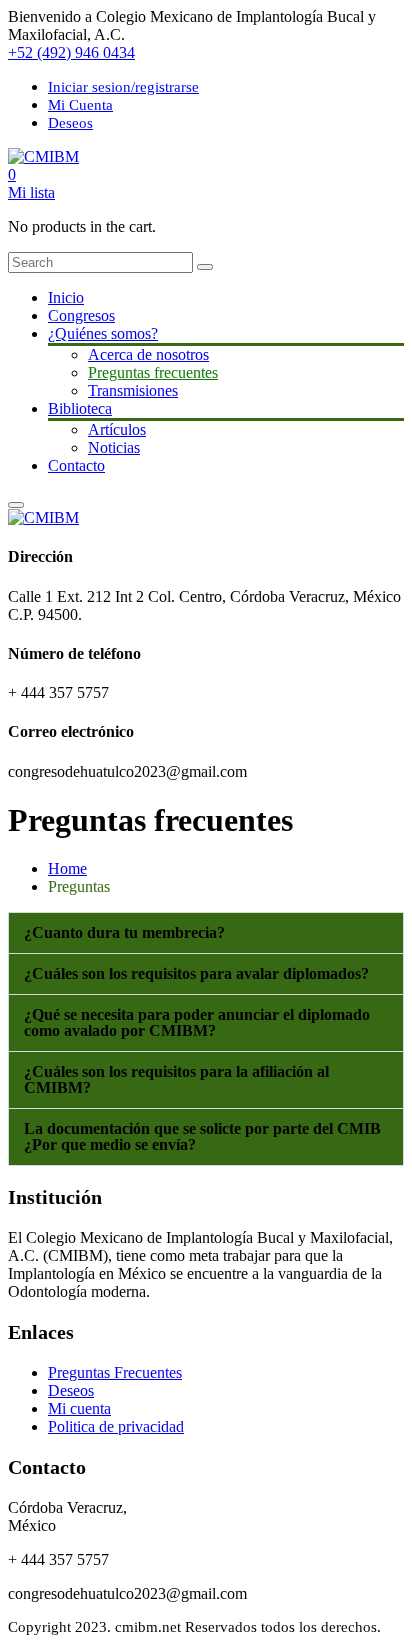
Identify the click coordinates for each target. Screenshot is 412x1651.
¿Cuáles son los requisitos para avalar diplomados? (196, 973)
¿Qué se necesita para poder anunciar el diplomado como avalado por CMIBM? (197, 1022)
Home (67, 868)
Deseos (70, 123)
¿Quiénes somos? (103, 333)
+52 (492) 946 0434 (71, 52)
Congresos (81, 315)
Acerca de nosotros (148, 354)
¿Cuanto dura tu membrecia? (124, 932)
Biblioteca (80, 408)
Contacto (76, 465)
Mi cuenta (79, 1408)
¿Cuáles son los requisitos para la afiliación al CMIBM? (176, 1079)
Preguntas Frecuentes (115, 1372)
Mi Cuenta (80, 105)
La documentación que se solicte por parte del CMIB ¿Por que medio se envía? (202, 1136)
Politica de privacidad (116, 1426)
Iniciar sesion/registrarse (123, 87)
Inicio (66, 297)
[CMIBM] (43, 156)
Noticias (114, 447)
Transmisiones (133, 390)
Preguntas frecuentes (153, 372)
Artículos (117, 429)
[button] (206, 933)
